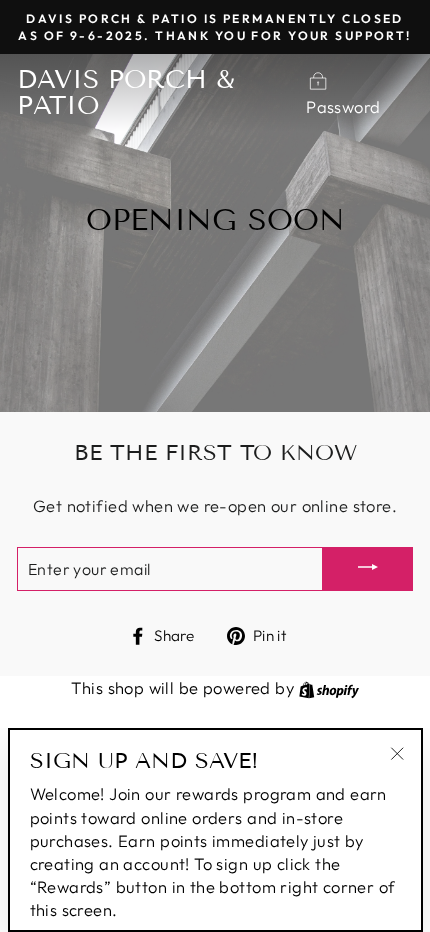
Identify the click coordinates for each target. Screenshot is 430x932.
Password (343, 106)
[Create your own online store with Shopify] (329, 687)
